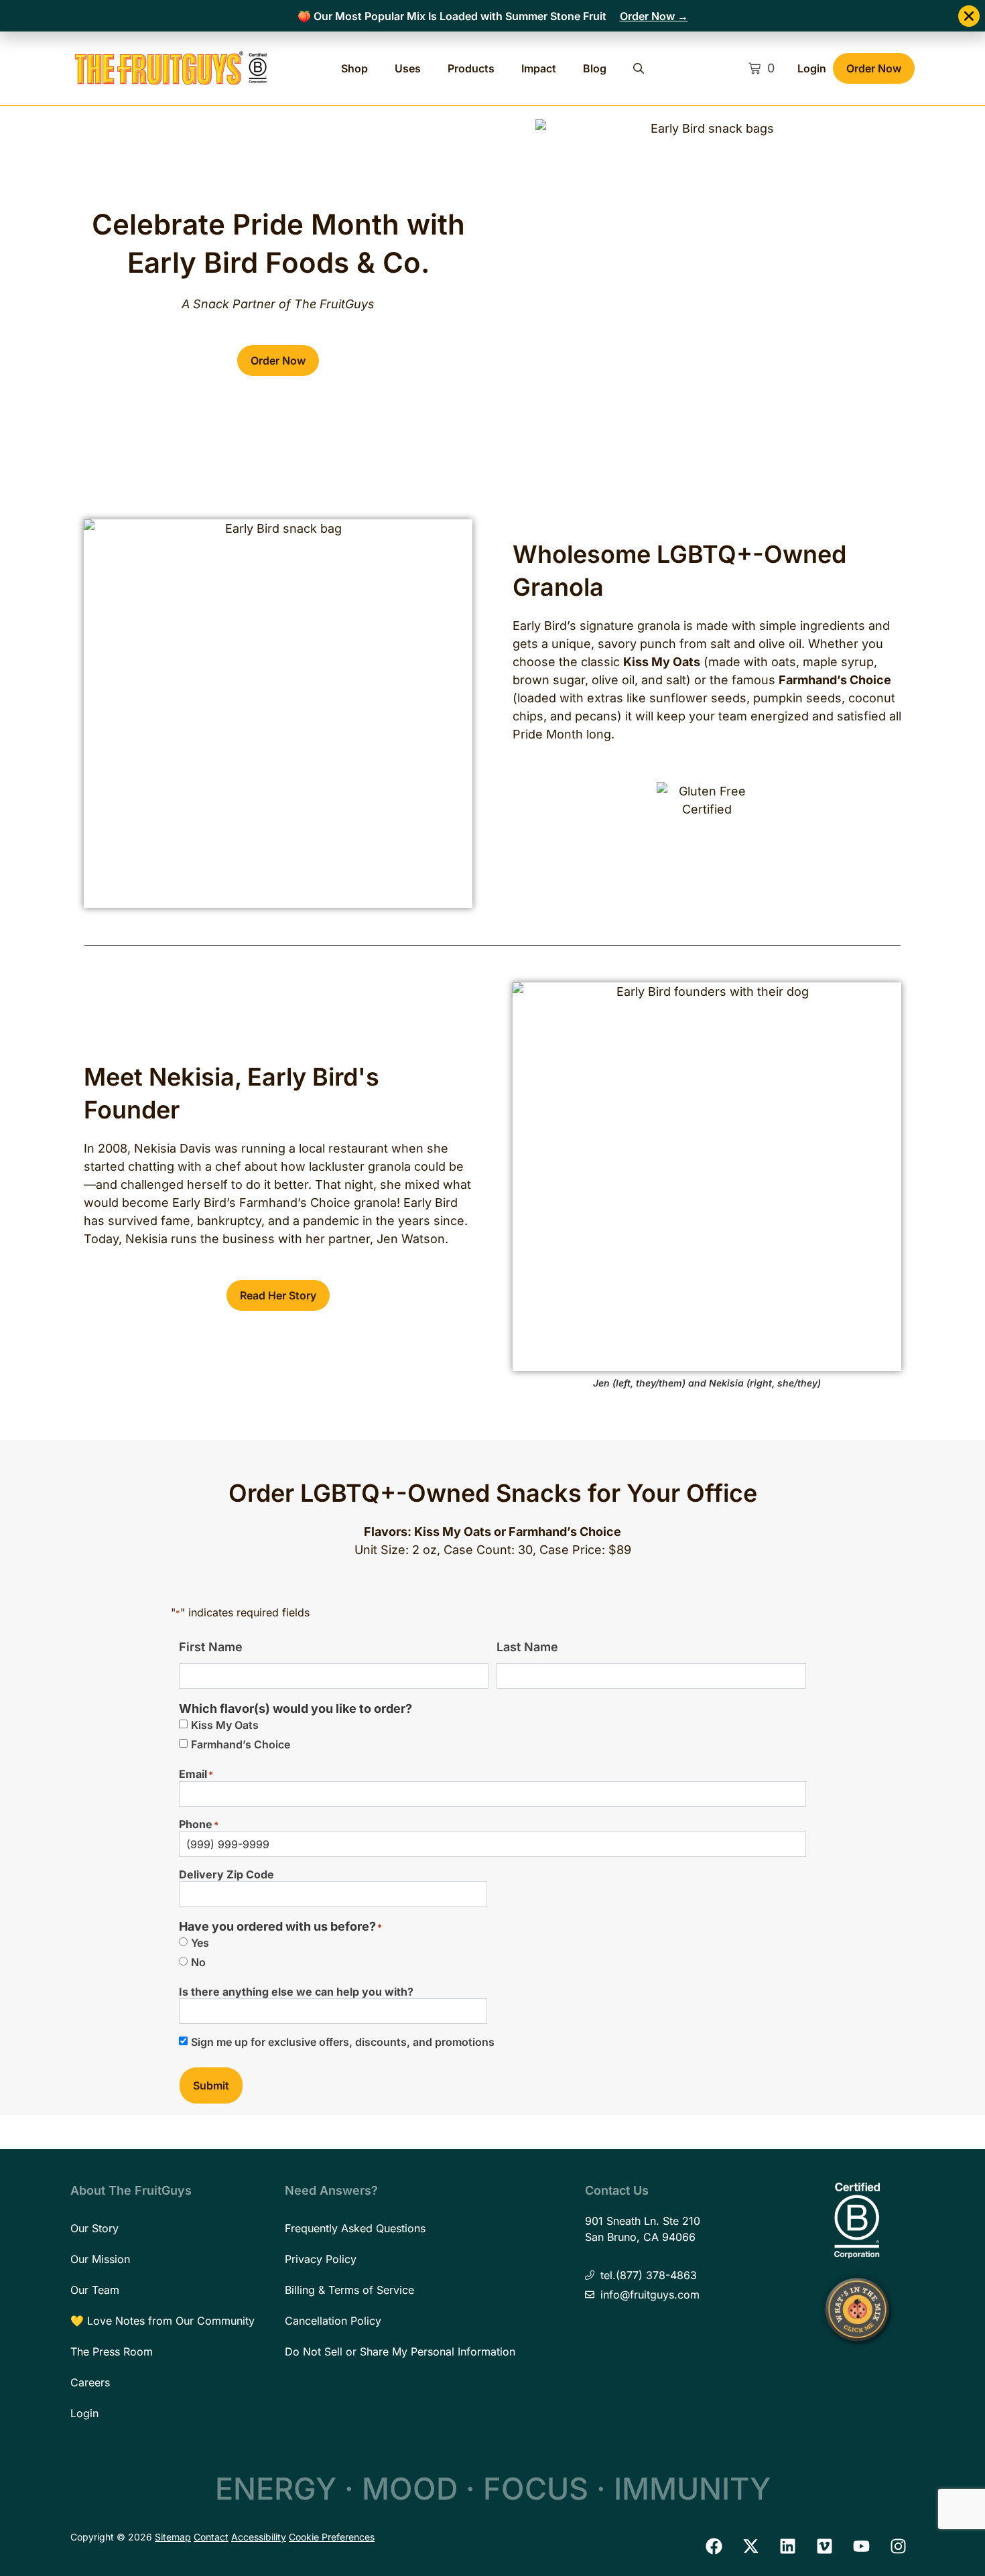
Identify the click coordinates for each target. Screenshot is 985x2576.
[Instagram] (898, 2546)
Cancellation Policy (333, 2321)
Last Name (527, 1647)
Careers (90, 2382)
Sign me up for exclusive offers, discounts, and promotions (343, 2042)
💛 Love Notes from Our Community (162, 2321)
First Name (211, 1647)
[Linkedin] (787, 2546)
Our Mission (100, 2259)
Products (471, 68)
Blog (595, 68)
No (198, 1962)
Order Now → (654, 16)
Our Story (94, 2228)
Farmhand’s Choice (241, 1744)
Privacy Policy (321, 2259)
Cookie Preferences (332, 2537)
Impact (539, 68)
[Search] (639, 68)
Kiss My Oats (225, 1725)
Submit (211, 2085)
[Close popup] (969, 16)
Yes (200, 1943)
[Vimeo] (824, 2546)
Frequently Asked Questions (355, 2228)
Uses (408, 68)
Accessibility (259, 2537)
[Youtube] (861, 2546)
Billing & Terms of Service (349, 2290)
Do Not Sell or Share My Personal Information (400, 2352)
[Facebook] (714, 2546)
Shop (354, 68)
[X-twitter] (750, 2546)
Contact (211, 2537)
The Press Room (112, 2352)
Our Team (95, 2290)
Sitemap (173, 2537)
